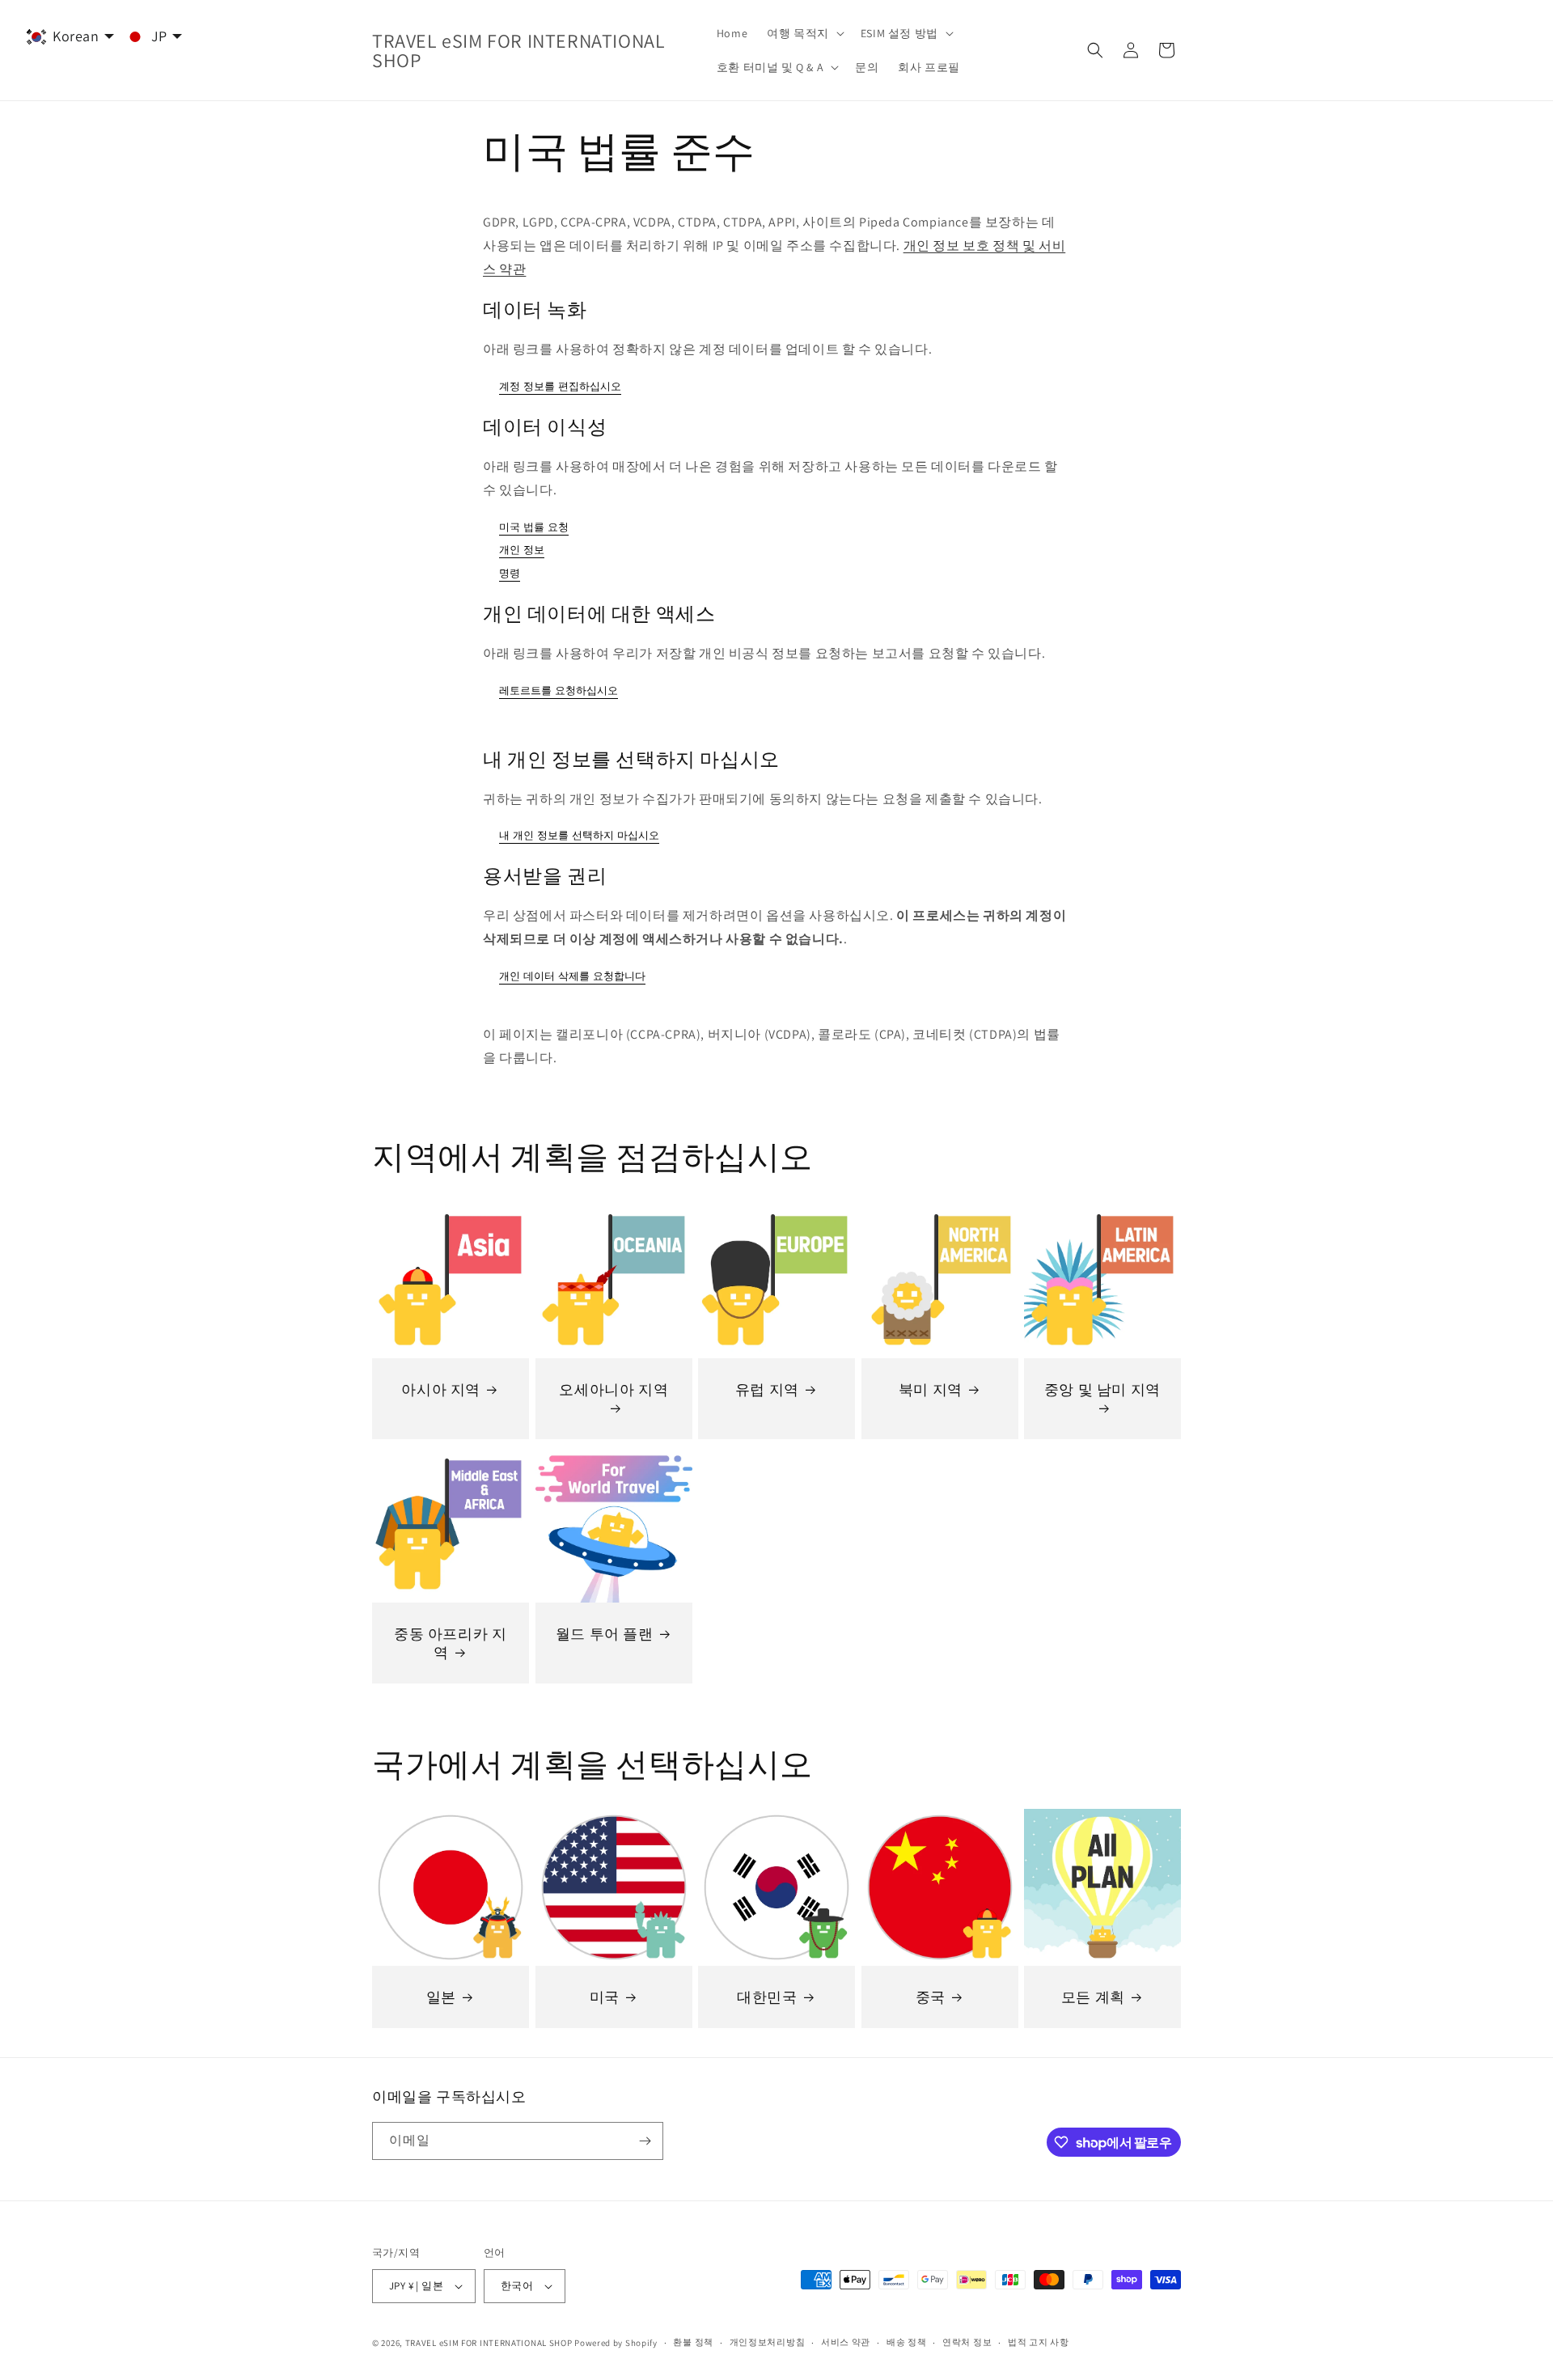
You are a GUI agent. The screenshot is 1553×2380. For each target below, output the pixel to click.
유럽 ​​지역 (767, 1389)
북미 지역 (931, 1389)
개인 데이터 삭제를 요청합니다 (572, 976)
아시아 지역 (441, 1389)
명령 (510, 573)
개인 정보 (522, 550)
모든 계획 (1093, 1996)
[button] (804, 33)
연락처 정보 (967, 2342)
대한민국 (767, 1996)
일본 (441, 1996)
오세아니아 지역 (614, 1389)
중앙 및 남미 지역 (1102, 1389)
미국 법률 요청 (534, 527)
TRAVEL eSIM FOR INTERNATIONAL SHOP (489, 2343)
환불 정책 (693, 2342)
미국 (604, 1996)
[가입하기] (645, 2141)
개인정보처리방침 (768, 2342)
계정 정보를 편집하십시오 (560, 386)
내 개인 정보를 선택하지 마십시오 (579, 835)
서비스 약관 (846, 2342)
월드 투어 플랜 (604, 1634)
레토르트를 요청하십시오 (559, 690)
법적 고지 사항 (1039, 2342)
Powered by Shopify (616, 2343)
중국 (930, 1996)
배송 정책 (907, 2342)
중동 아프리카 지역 (450, 1643)
